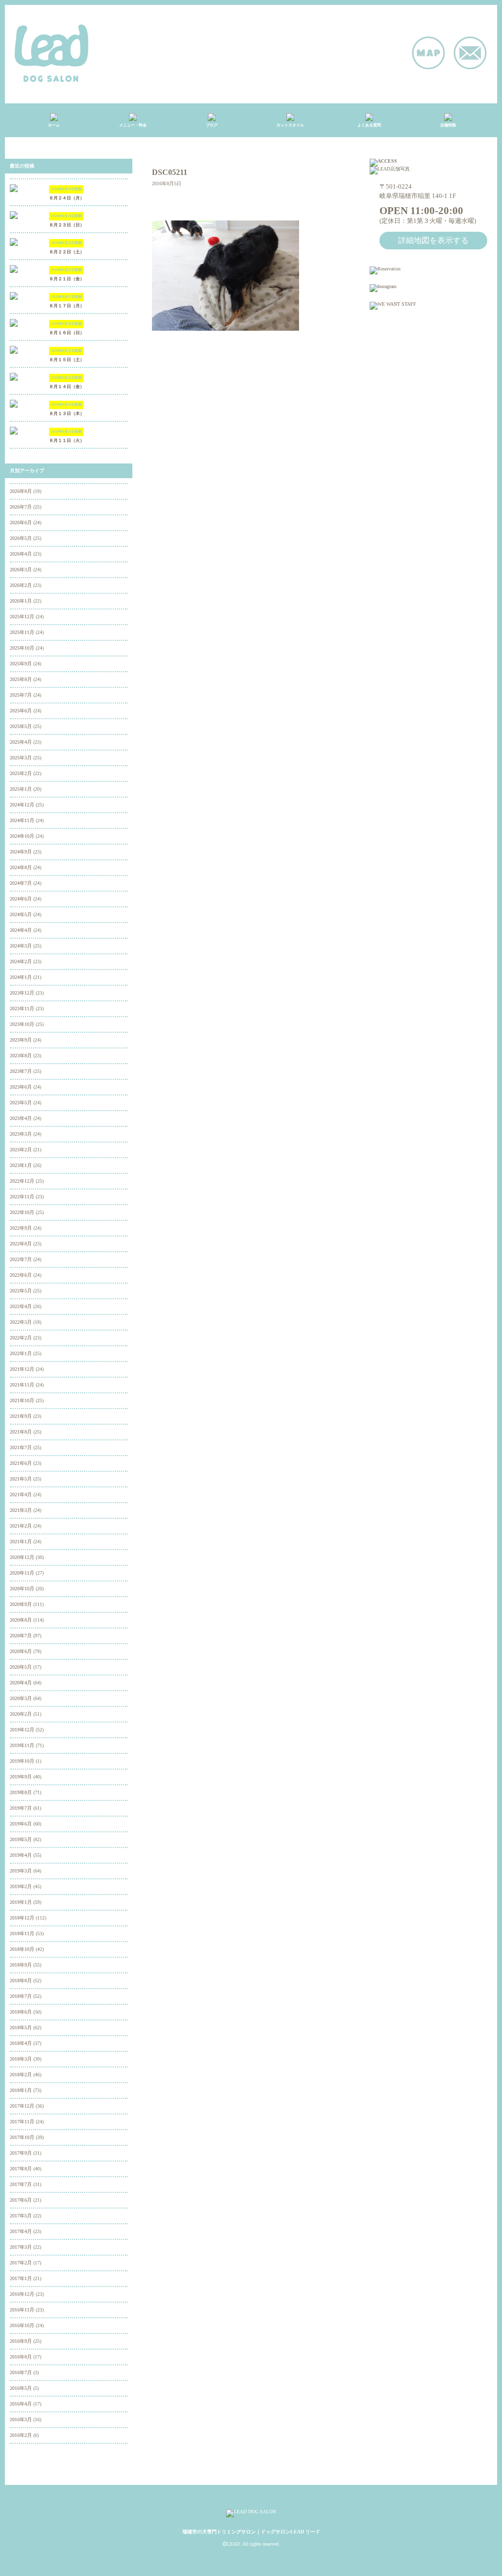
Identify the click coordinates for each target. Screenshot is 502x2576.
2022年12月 (22, 1181)
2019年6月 (21, 1824)
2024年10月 (22, 836)
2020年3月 (21, 1698)
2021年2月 (21, 1526)
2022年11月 (22, 1197)
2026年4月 (21, 554)
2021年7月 (21, 1447)
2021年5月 (21, 1479)
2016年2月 (21, 2435)
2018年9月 (21, 1965)
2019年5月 (21, 1839)
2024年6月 (21, 899)
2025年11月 (22, 632)
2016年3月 (21, 2419)
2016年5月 (21, 2388)
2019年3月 (21, 1871)
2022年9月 (21, 1228)
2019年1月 (21, 1902)
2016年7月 (21, 2372)
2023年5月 (21, 1103)
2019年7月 (21, 1808)
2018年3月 (21, 2059)
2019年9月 (21, 1777)
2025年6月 (21, 711)
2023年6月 (21, 1087)
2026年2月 (21, 585)
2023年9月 (21, 1040)
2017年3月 (21, 2247)
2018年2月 (21, 2075)
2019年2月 (21, 1886)
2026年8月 (21, 491)
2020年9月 (21, 1604)
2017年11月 (22, 2122)
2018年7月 (21, 1996)
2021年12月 (22, 1369)
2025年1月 (21, 789)
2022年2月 (21, 1338)
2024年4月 (21, 930)
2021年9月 (21, 1416)
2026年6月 (21, 522)
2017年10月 (22, 2137)
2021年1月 (21, 1542)
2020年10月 (22, 1589)
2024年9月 (21, 852)
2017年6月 (21, 2200)
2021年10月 (22, 1400)
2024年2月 (21, 961)
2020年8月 (21, 1620)
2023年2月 (21, 1150)
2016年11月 (22, 2310)
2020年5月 (21, 1667)
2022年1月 (21, 1353)
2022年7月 (21, 1259)
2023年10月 (22, 1024)
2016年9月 (21, 2341)
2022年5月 (21, 1291)
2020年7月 (21, 1636)
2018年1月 (21, 2090)
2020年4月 (21, 1683)
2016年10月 (22, 2325)
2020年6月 (21, 1651)
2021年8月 (21, 1432)
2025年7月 (21, 695)
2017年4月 (21, 2231)
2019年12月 (22, 1730)
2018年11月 (22, 1933)
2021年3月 (21, 1510)
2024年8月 (21, 867)
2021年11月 (22, 1385)
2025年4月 (21, 742)
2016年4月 (21, 2404)
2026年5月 (21, 538)
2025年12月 (22, 617)
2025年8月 (21, 679)
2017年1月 (21, 2278)
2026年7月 (21, 507)
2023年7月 (21, 1071)
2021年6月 (21, 1463)
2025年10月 (22, 648)
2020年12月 (22, 1557)
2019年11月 (22, 1745)
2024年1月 (21, 977)
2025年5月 (21, 726)
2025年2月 (21, 773)
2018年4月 (21, 2043)
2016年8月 (21, 2357)
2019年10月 (22, 1761)
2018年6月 (21, 2012)
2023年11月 (22, 1009)
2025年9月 (21, 664)
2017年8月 (21, 2169)
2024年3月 (21, 946)
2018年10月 (22, 1949)
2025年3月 (21, 758)
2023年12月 (22, 993)
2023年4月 (21, 1118)
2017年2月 (21, 2263)
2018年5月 (21, 2028)
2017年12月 (22, 2106)
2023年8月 (21, 1056)
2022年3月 (21, 1322)
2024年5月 (21, 914)
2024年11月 (22, 820)
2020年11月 (22, 1573)
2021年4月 (21, 1495)
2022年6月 (21, 1275)
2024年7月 (21, 883)
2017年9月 (21, 2153)
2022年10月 (22, 1212)
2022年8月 (21, 1244)
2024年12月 (22, 805)
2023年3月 (21, 1134)
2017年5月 (21, 2216)
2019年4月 (21, 1855)
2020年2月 (21, 1714)
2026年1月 (21, 601)
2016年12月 (22, 2294)
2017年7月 (21, 2184)
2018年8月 (21, 1981)
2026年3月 (21, 570)
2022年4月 (21, 1306)
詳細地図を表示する (433, 240)
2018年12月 (22, 1918)
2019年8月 (21, 1792)
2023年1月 (21, 1165)
